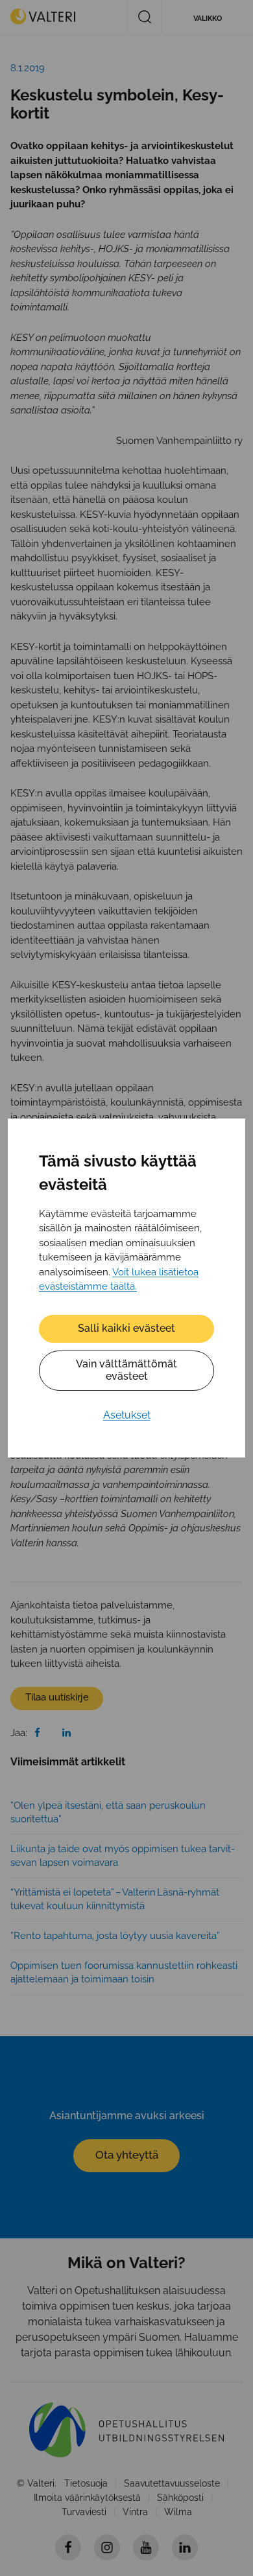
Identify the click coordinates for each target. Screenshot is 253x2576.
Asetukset (127, 1415)
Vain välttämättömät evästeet (126, 1370)
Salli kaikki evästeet (126, 1328)
